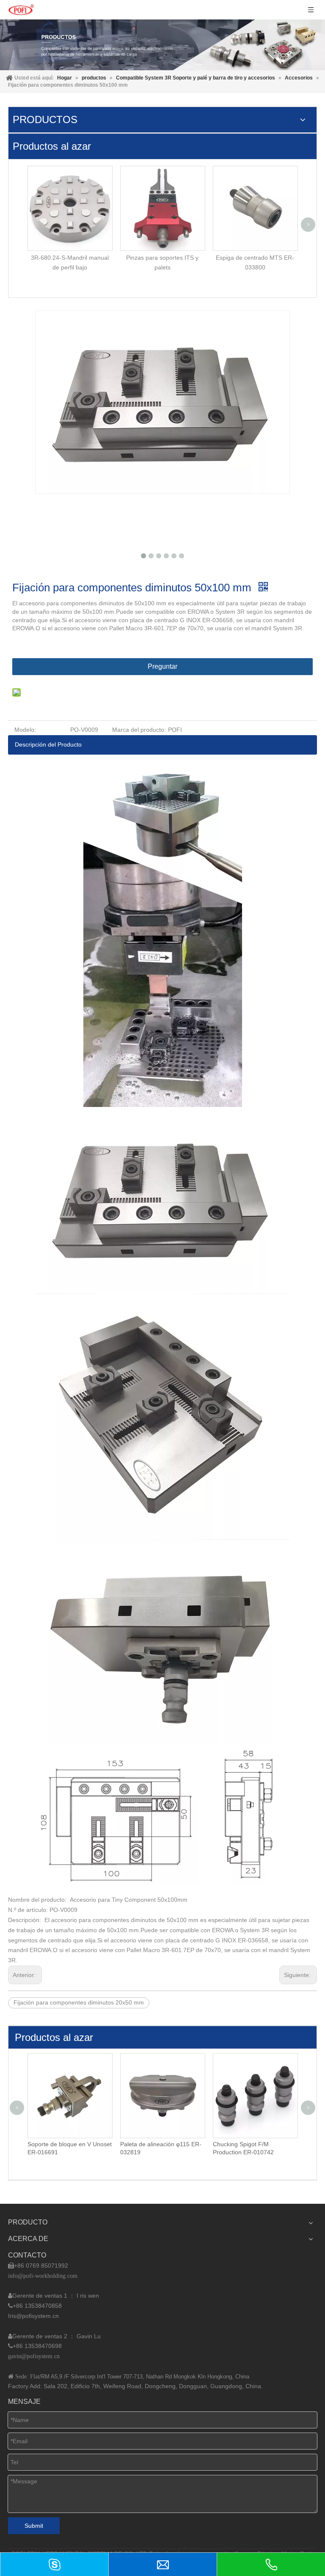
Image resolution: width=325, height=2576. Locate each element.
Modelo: (25, 730)
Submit (34, 2526)
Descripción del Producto (48, 744)
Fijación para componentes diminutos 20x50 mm (79, 2002)
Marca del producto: (139, 730)
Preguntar (162, 666)
